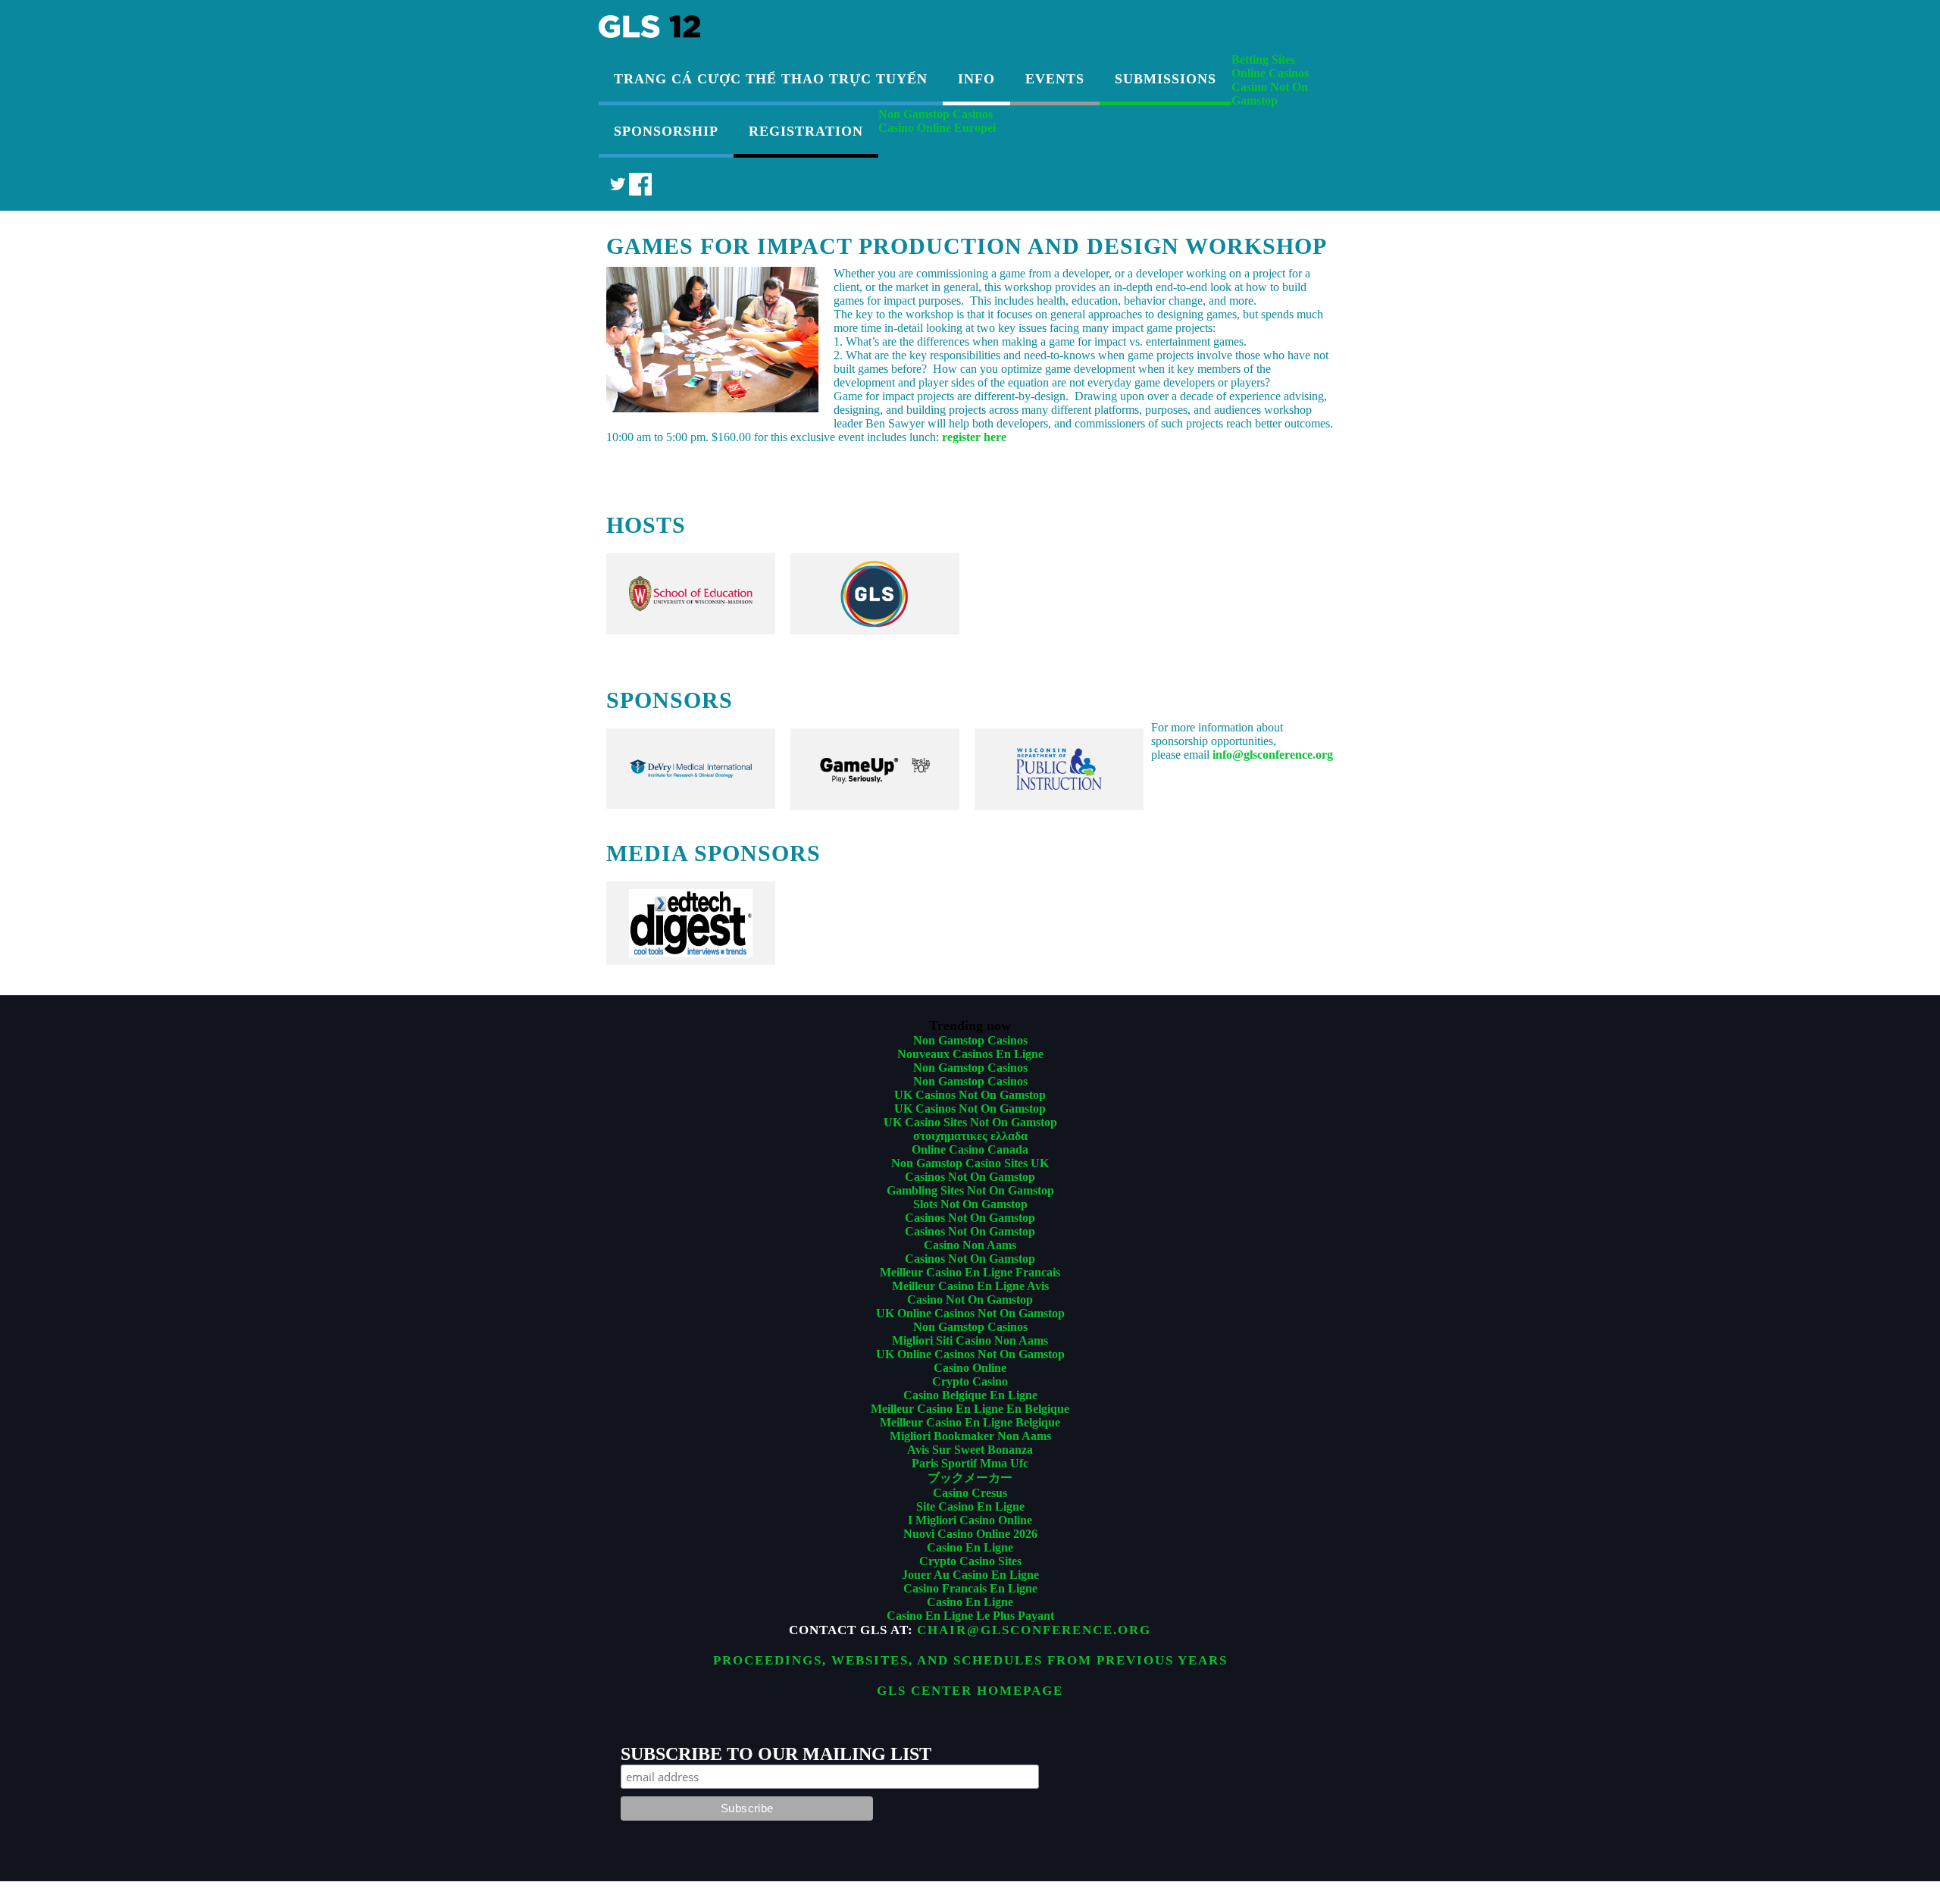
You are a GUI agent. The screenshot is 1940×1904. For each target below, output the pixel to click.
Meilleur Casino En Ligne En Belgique (970, 1409)
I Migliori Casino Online (970, 1520)
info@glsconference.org (1273, 755)
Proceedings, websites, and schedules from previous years (970, 1660)
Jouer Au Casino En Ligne (970, 1575)
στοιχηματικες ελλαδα (970, 1136)
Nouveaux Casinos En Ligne (970, 1054)
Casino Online (970, 1368)
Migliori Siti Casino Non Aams (970, 1340)
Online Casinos (1270, 73)
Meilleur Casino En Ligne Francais (970, 1272)
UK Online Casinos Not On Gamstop (970, 1313)
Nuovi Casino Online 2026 (970, 1534)
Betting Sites (1263, 60)
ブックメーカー (970, 1478)
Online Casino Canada (970, 1149)
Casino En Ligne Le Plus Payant (970, 1616)
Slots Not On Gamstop (970, 1204)
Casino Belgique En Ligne (970, 1395)
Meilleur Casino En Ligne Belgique (970, 1422)
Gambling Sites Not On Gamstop (970, 1190)
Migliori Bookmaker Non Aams (970, 1436)
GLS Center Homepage (970, 1691)
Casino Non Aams (970, 1245)
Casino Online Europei (937, 128)
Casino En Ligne (970, 1547)
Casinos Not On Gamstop (970, 1177)
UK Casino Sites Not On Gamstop (970, 1122)
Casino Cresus (970, 1493)
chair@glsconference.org (1034, 1630)
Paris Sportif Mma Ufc (970, 1463)
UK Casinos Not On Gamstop (970, 1095)
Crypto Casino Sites (970, 1561)
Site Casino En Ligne (970, 1506)
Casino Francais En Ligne (970, 1588)
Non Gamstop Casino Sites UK (970, 1163)
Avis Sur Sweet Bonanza (970, 1450)
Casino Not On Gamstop (1270, 94)
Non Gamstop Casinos (936, 114)
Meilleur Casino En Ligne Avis (970, 1286)
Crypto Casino (970, 1381)
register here (974, 437)
